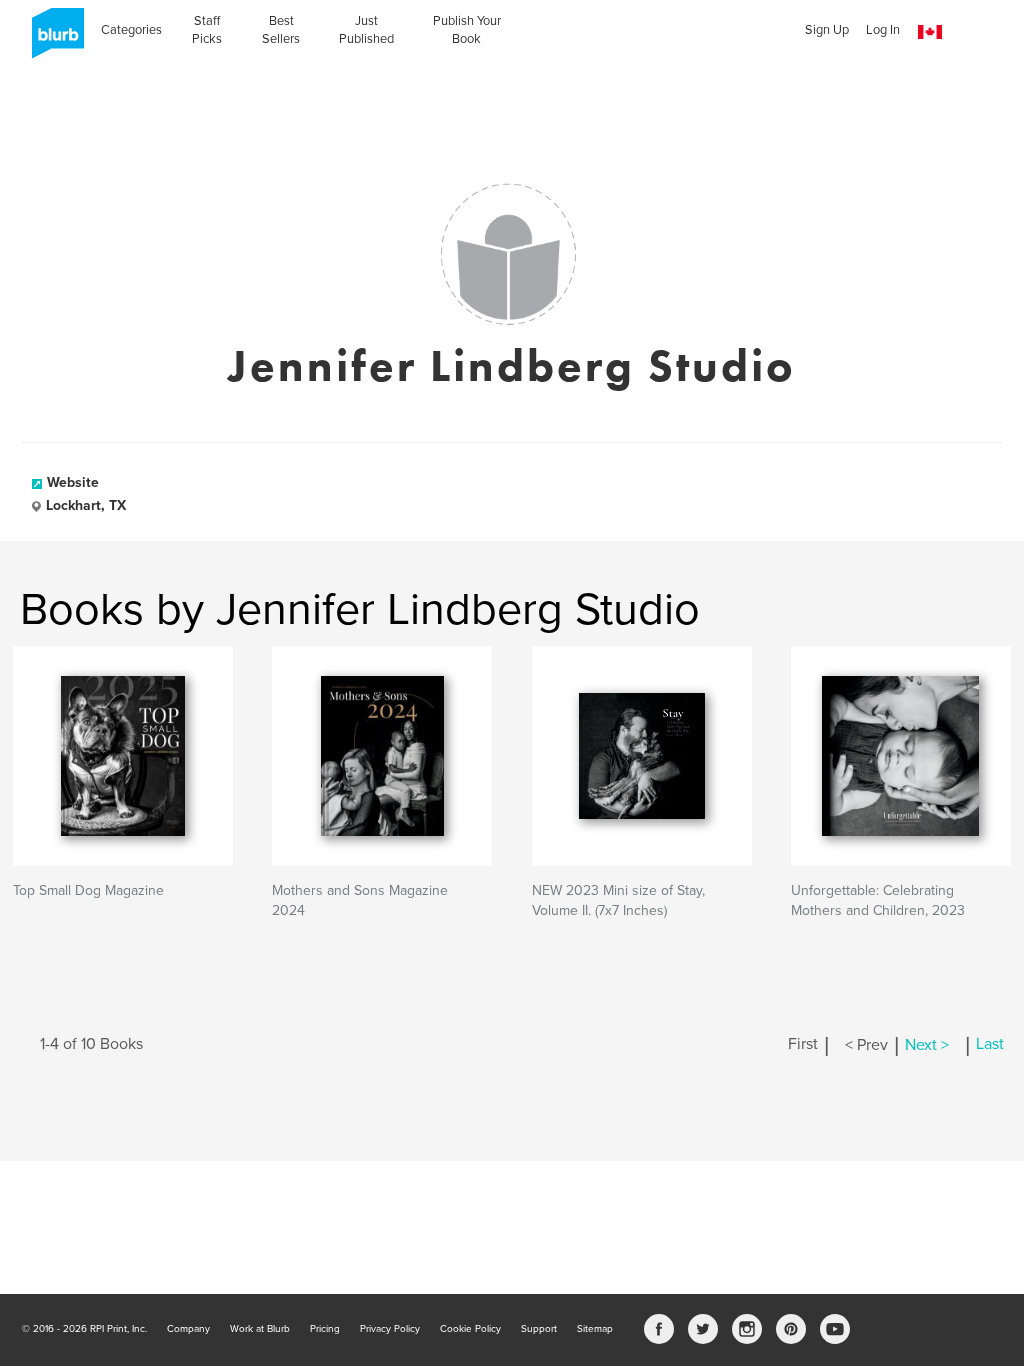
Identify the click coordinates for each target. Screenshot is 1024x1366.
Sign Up (827, 30)
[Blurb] (52, 40)
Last (990, 1045)
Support (539, 1329)
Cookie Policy (470, 1329)
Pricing (325, 1329)
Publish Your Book (467, 30)
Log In (883, 30)
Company (188, 1329)
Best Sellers (281, 30)
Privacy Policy (390, 1329)
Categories (131, 30)
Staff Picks (207, 30)
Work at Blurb (260, 1329)
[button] (930, 32)
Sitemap (595, 1329)
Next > (927, 1045)
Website (73, 482)
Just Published (366, 30)
